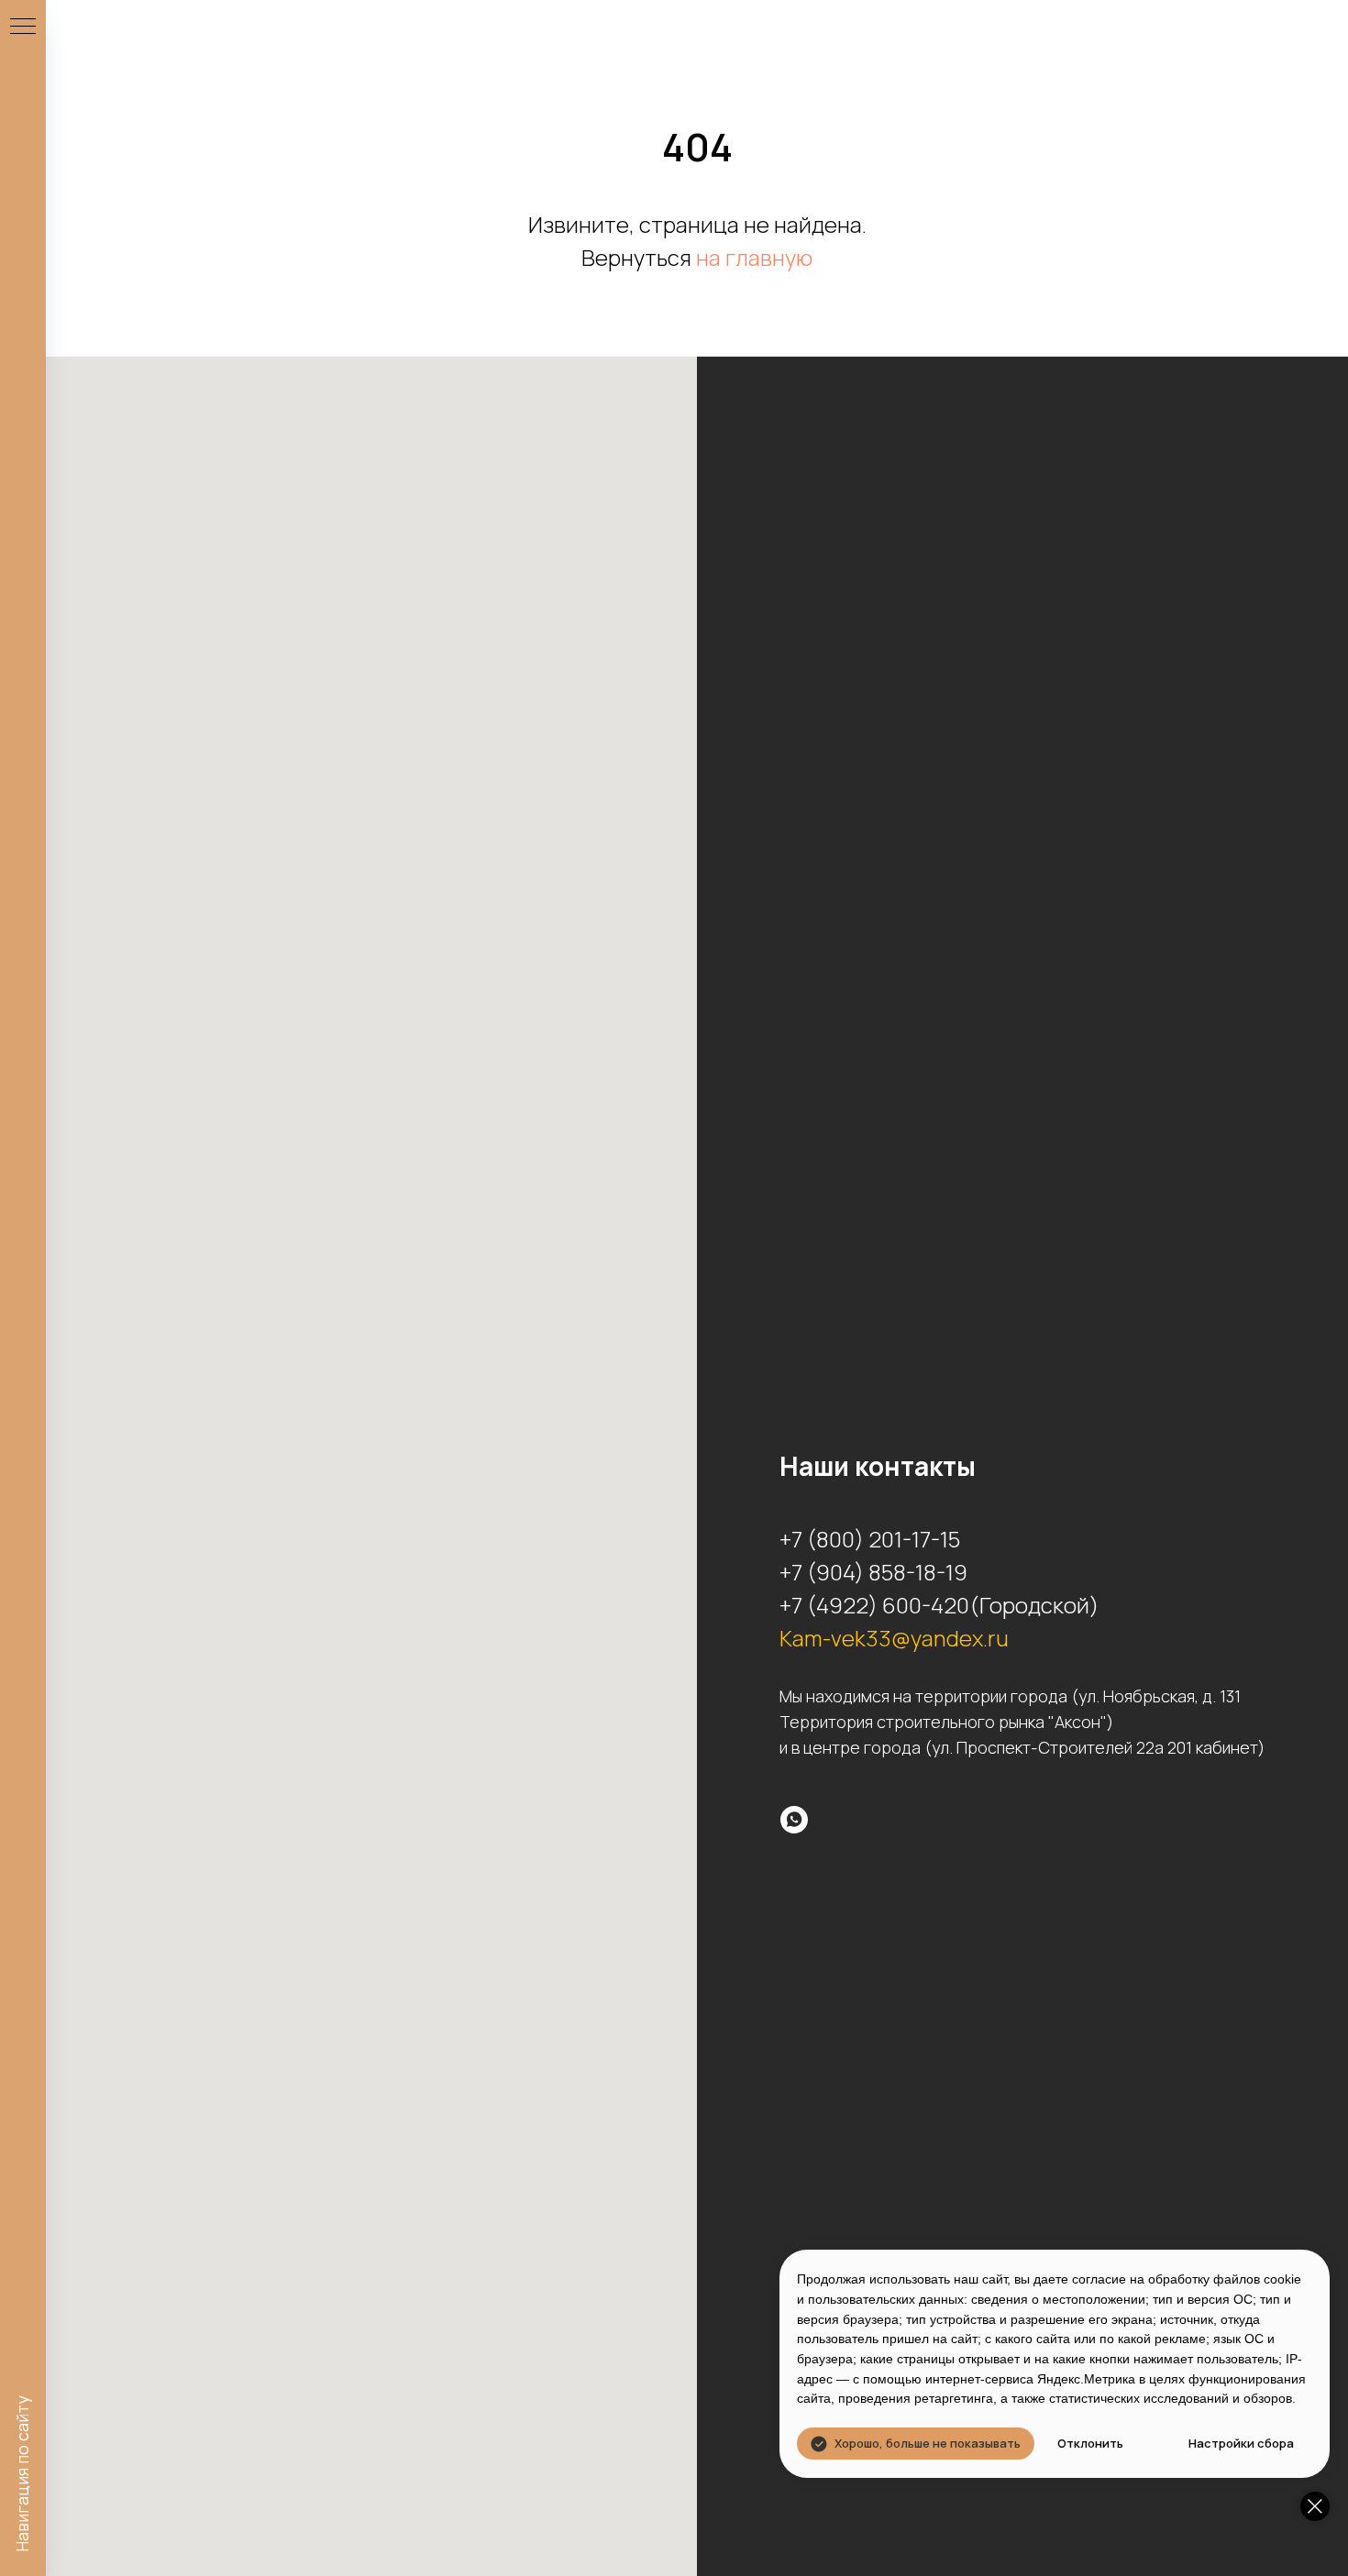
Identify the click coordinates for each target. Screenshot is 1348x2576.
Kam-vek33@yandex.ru (894, 1638)
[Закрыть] (1315, 2506)
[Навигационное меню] (23, 28)
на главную (754, 257)
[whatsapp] (794, 1820)
